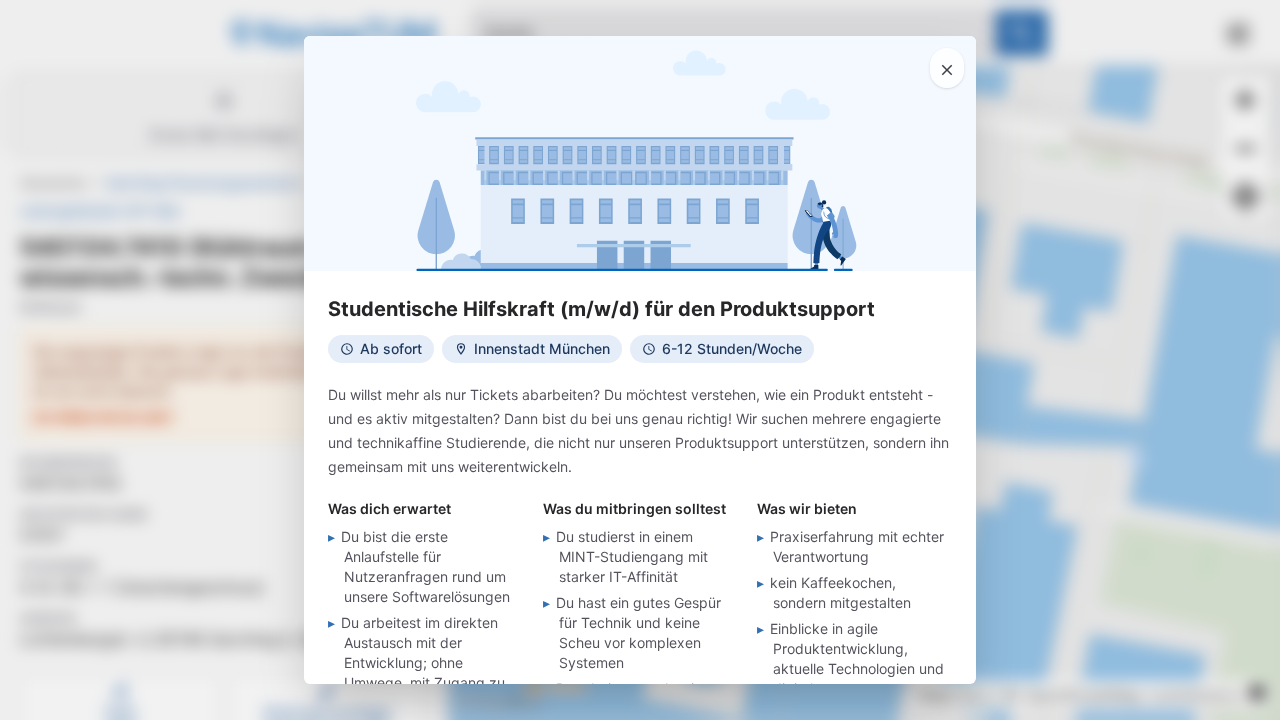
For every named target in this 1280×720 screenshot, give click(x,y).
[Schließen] (947, 68)
